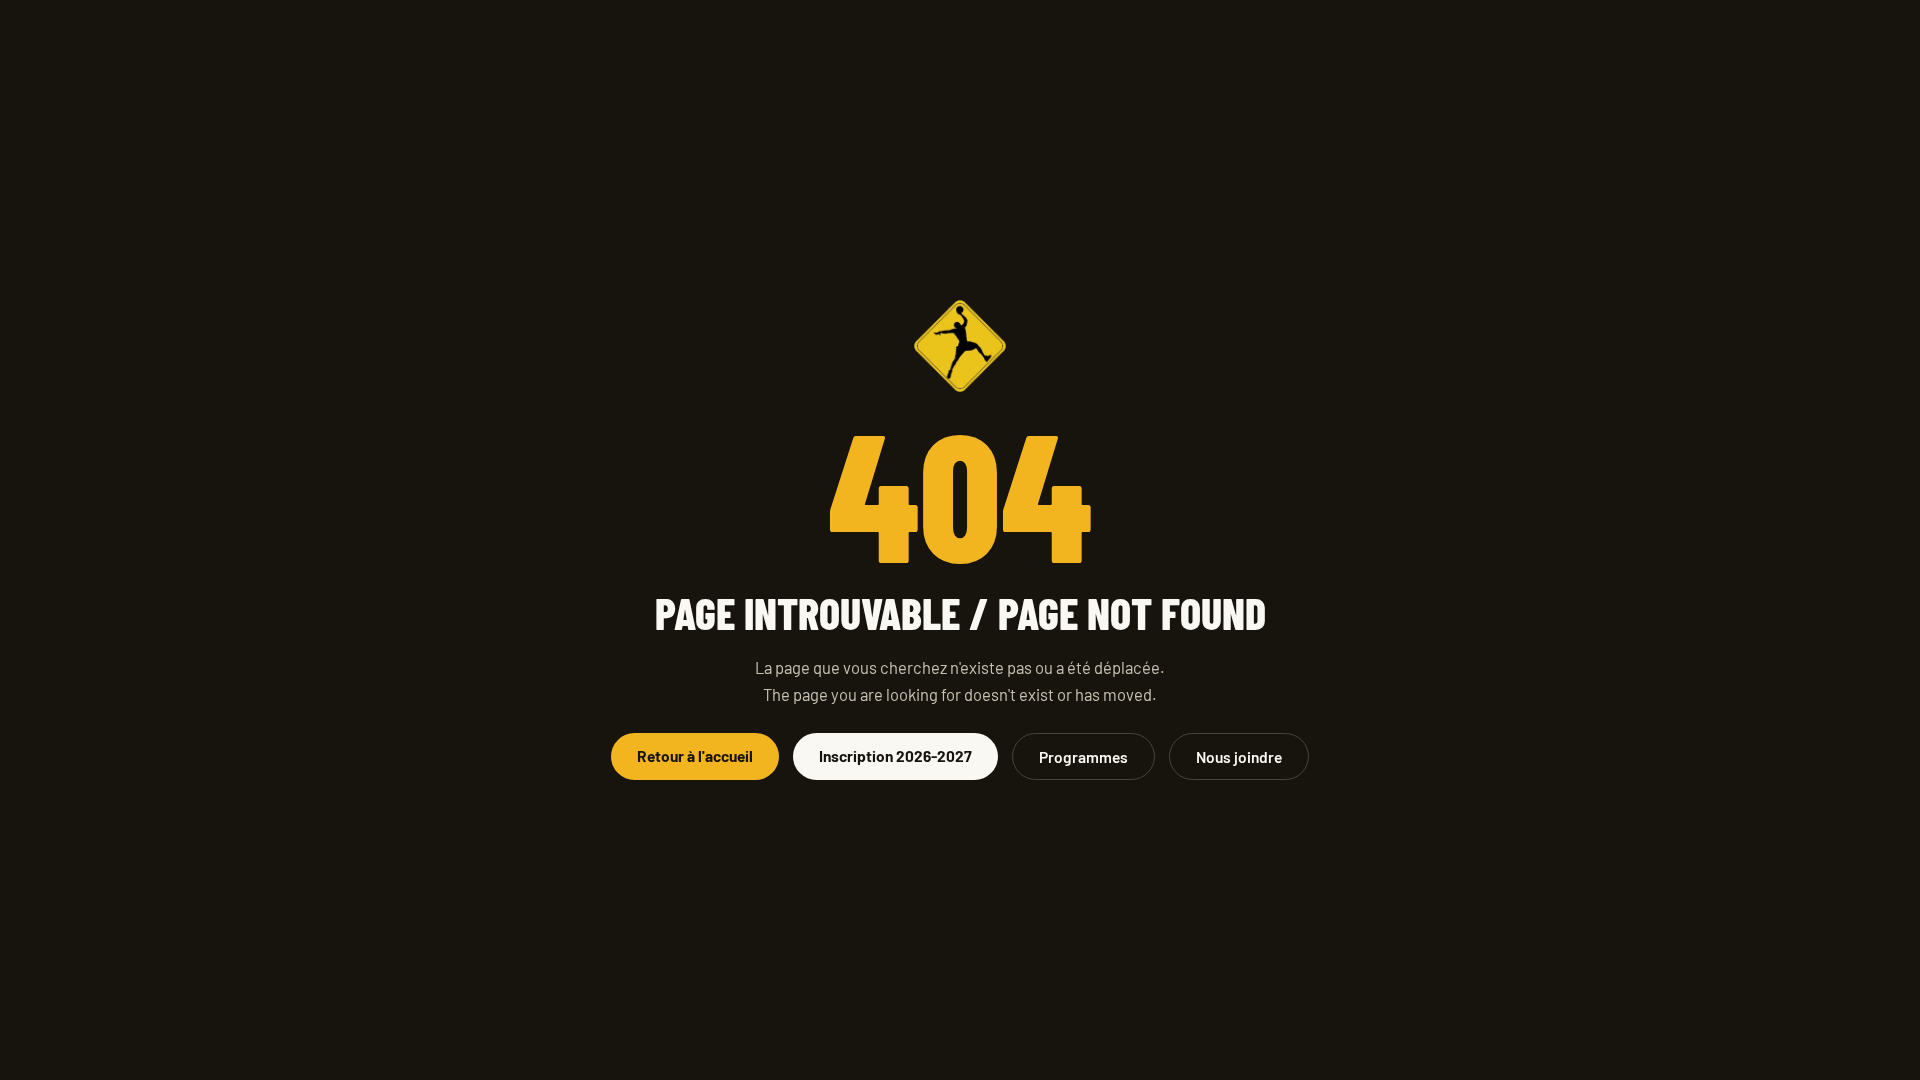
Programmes (1083, 756)
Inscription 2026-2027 (895, 755)
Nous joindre (1239, 756)
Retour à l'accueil (695, 755)
